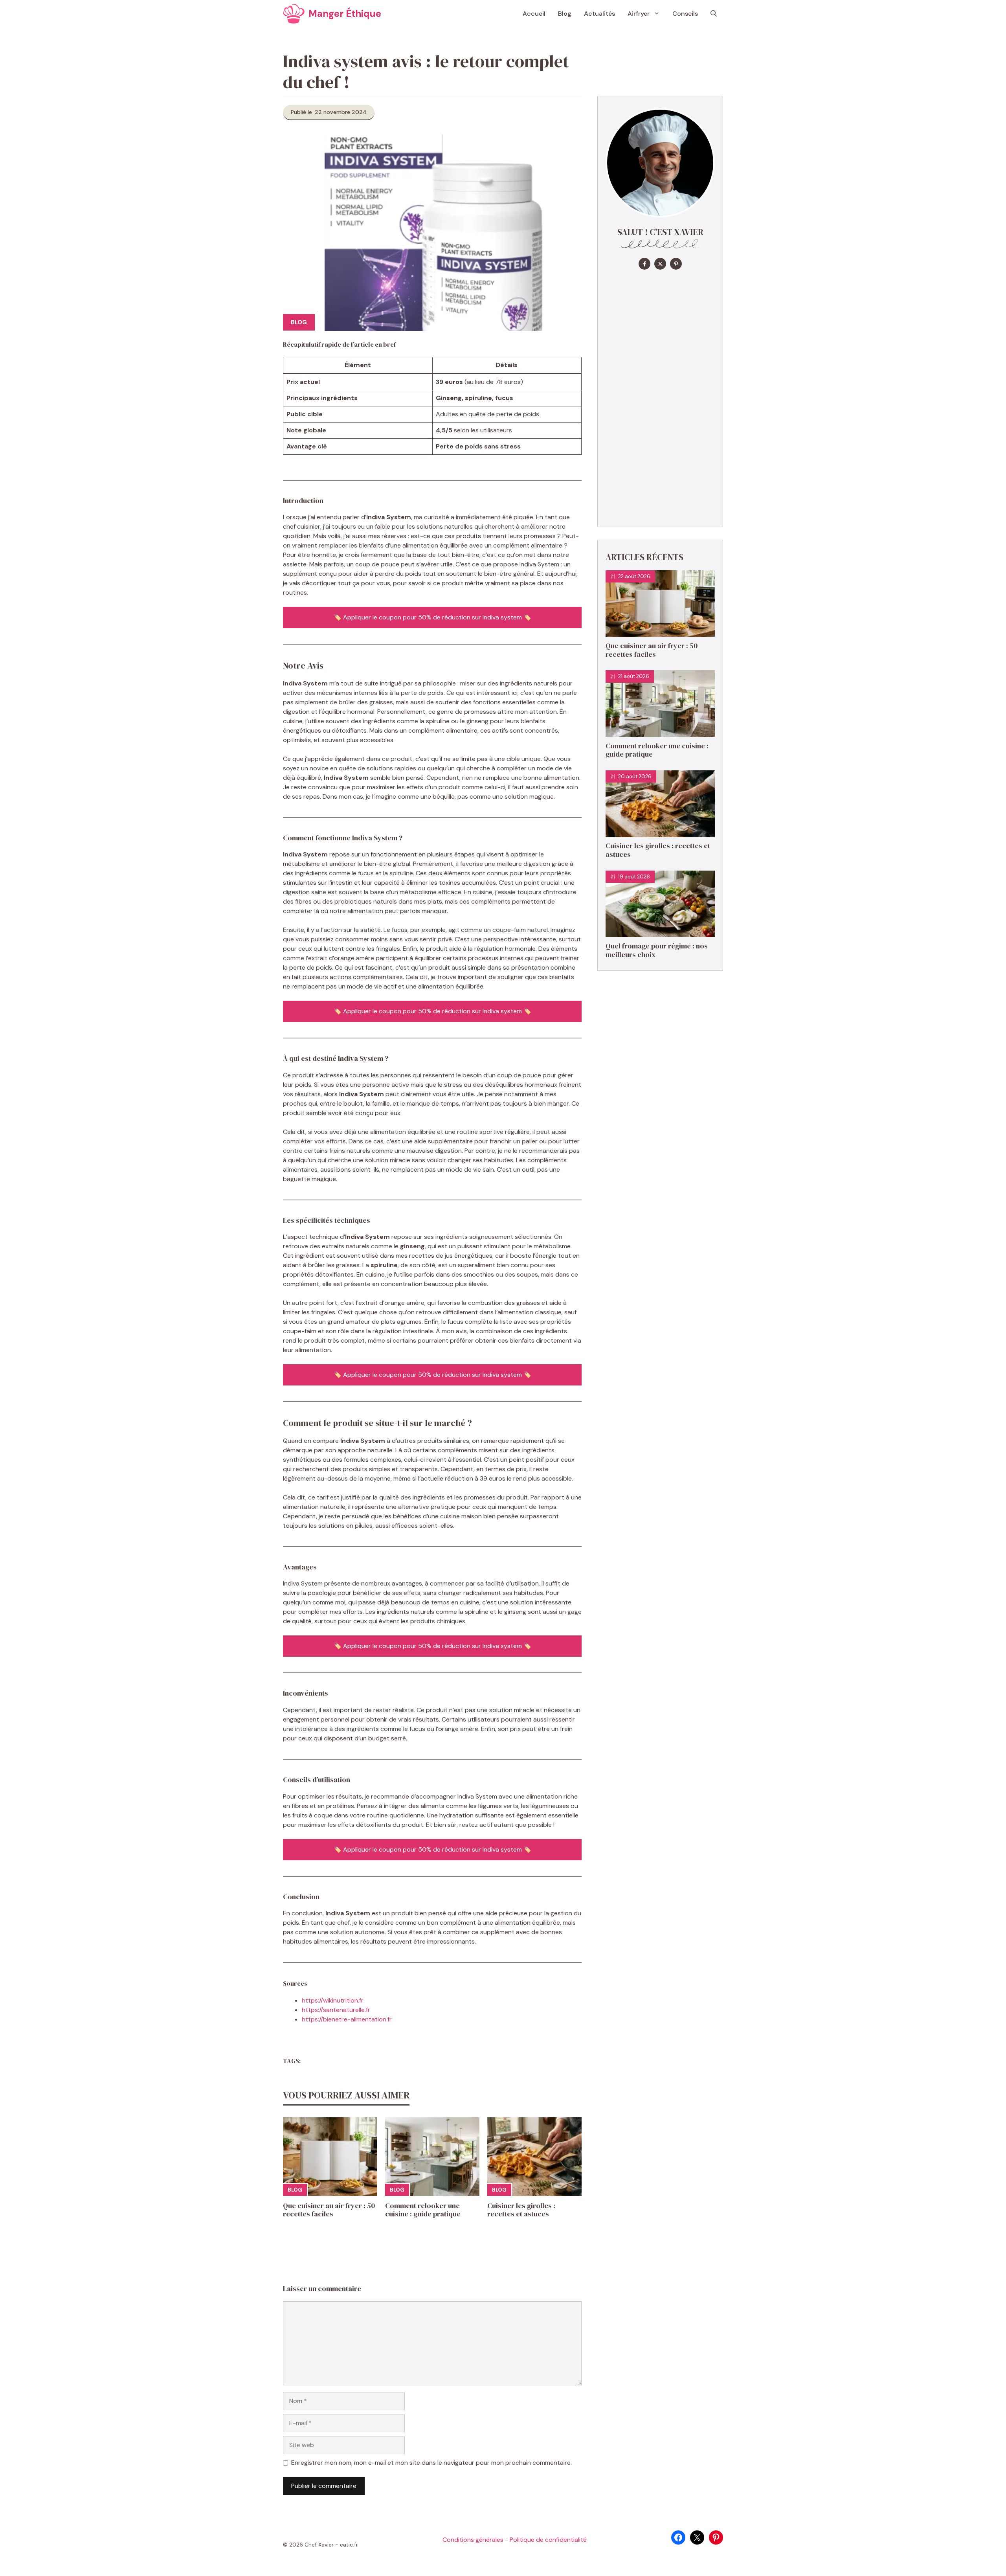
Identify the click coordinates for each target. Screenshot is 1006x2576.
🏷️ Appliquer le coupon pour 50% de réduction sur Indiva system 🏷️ (432, 617)
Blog (565, 14)
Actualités (599, 14)
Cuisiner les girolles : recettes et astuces (521, 2210)
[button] (714, 14)
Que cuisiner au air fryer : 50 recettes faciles (329, 2210)
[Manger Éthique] (294, 14)
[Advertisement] (660, 397)
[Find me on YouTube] (676, 264)
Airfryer (639, 14)
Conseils (685, 14)
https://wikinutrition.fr (333, 2000)
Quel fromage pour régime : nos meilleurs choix (657, 950)
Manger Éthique (345, 14)
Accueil (534, 14)
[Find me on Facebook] (644, 264)
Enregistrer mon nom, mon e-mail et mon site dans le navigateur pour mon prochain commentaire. (431, 2463)
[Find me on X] (660, 264)
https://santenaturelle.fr (336, 2010)
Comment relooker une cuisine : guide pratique (423, 2210)
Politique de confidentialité (548, 2540)
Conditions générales (473, 2540)
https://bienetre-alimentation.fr (347, 2019)
